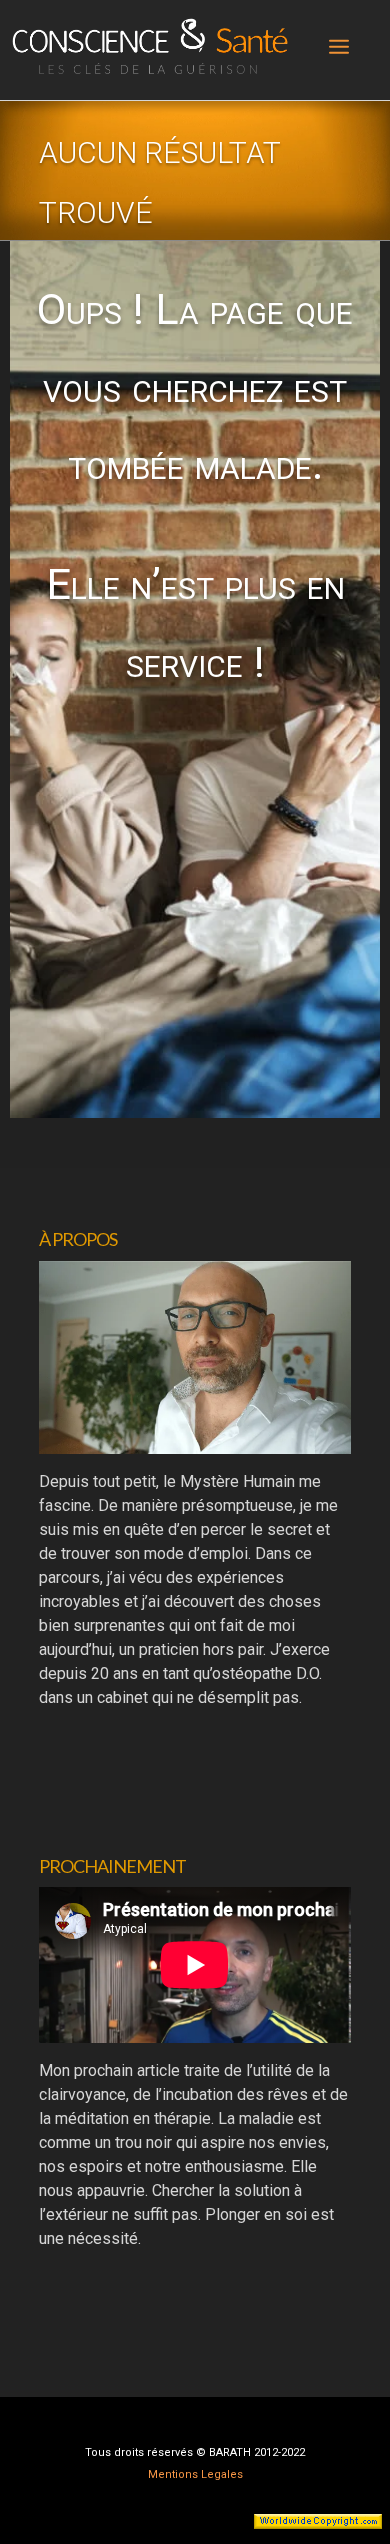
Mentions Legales (195, 2474)
